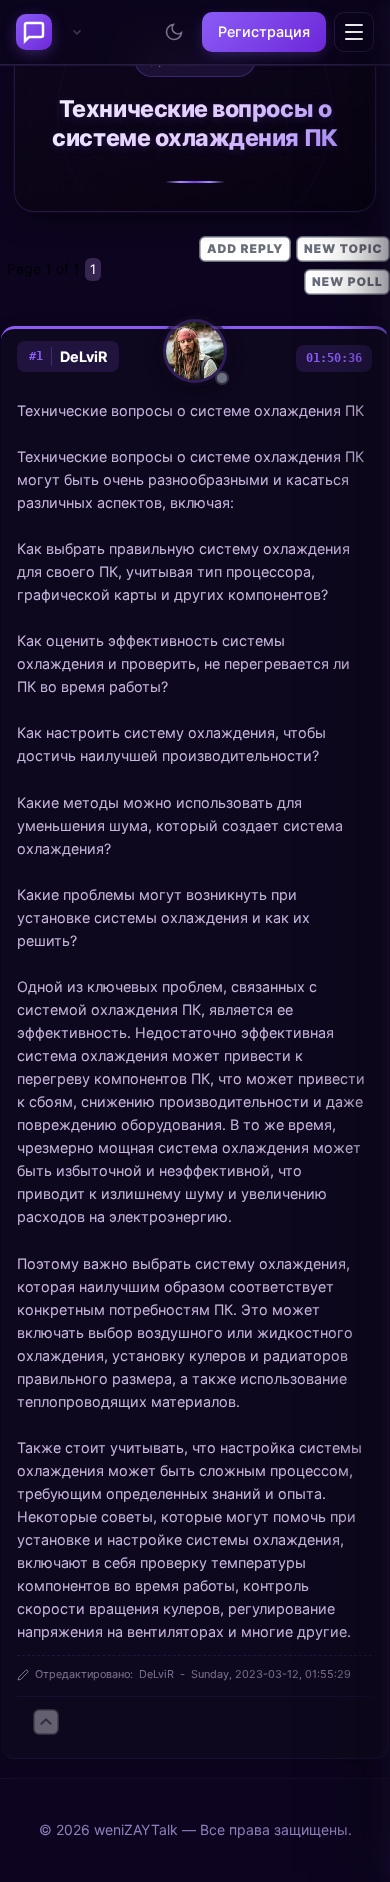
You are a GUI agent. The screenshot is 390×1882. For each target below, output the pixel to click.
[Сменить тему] (174, 32)
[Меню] (354, 32)
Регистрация (264, 31)
